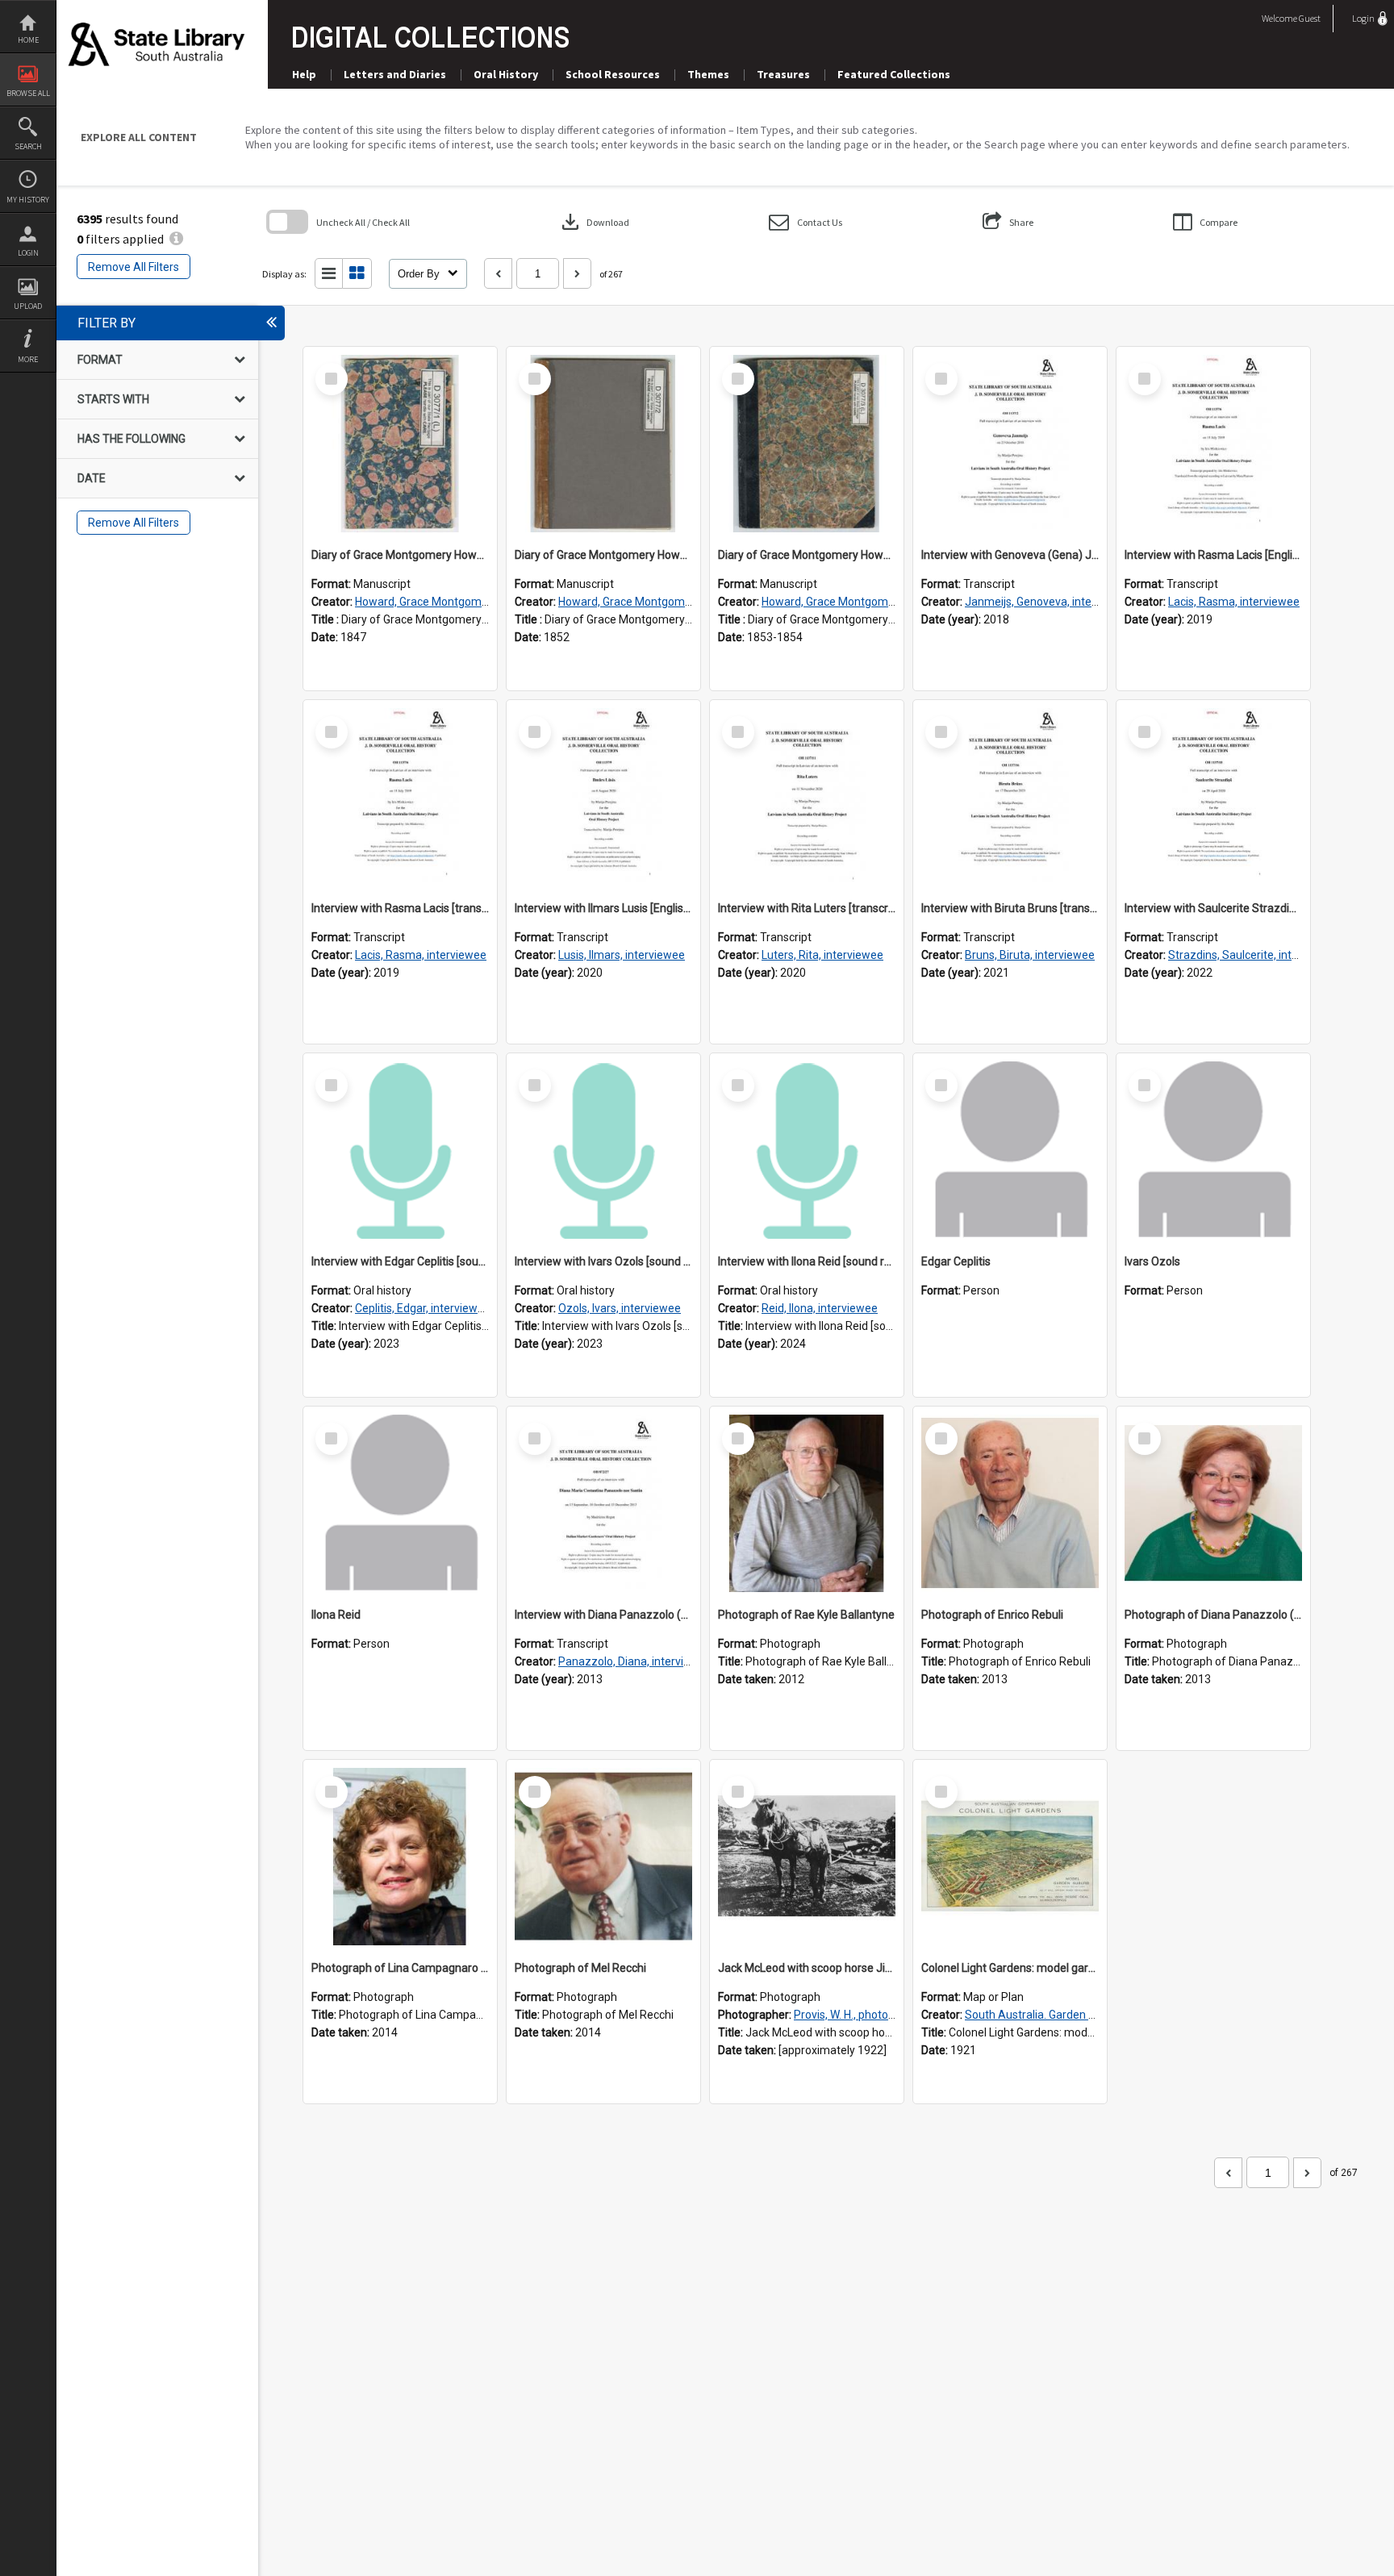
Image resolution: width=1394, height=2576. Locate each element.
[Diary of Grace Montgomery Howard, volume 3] (807, 444)
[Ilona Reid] (400, 1503)
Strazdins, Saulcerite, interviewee (1253, 955)
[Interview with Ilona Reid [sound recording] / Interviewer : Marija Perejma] (807, 1150)
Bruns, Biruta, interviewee (1030, 955)
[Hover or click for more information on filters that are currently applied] (176, 239)
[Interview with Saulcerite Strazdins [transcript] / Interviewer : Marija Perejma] (1213, 797)
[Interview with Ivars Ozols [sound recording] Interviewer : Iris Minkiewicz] (603, 1150)
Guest (1310, 18)
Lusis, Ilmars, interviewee (622, 955)
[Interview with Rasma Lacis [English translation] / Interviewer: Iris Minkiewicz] (1213, 444)
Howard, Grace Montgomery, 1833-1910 (456, 602)
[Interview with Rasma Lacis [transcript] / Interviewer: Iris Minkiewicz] (400, 797)
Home (28, 40)
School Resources (613, 74)
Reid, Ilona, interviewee (820, 1308)
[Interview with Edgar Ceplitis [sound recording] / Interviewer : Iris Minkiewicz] (400, 1150)
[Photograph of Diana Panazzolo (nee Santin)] (1213, 1503)
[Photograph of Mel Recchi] (603, 1857)
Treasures (783, 74)
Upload (28, 306)
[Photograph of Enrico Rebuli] (1010, 1503)
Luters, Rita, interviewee (822, 955)
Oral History (506, 74)
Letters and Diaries (395, 74)
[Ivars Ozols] (1213, 1150)
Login (28, 253)
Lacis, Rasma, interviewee (1234, 602)
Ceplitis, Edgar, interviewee (423, 1308)
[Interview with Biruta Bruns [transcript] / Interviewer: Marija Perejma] (1010, 797)
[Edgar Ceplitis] (1010, 1150)
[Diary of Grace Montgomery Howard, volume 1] (400, 444)
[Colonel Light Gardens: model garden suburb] (1010, 1857)
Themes (708, 74)
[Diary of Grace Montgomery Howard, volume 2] (603, 444)
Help (304, 74)
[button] (806, 222)
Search (28, 146)
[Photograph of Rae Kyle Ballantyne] (807, 1503)
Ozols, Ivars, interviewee (620, 1308)
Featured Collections (894, 74)
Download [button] (594, 222)
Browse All (28, 93)
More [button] (28, 359)
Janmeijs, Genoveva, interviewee (1048, 602)
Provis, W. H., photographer (861, 2015)
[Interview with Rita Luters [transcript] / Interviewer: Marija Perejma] (807, 797)
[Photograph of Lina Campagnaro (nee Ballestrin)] (400, 1857)
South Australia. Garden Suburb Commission (1078, 2015)
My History (28, 200)
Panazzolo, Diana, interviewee (635, 1661)
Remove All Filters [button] (134, 267)
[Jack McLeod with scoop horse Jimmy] (807, 1857)
